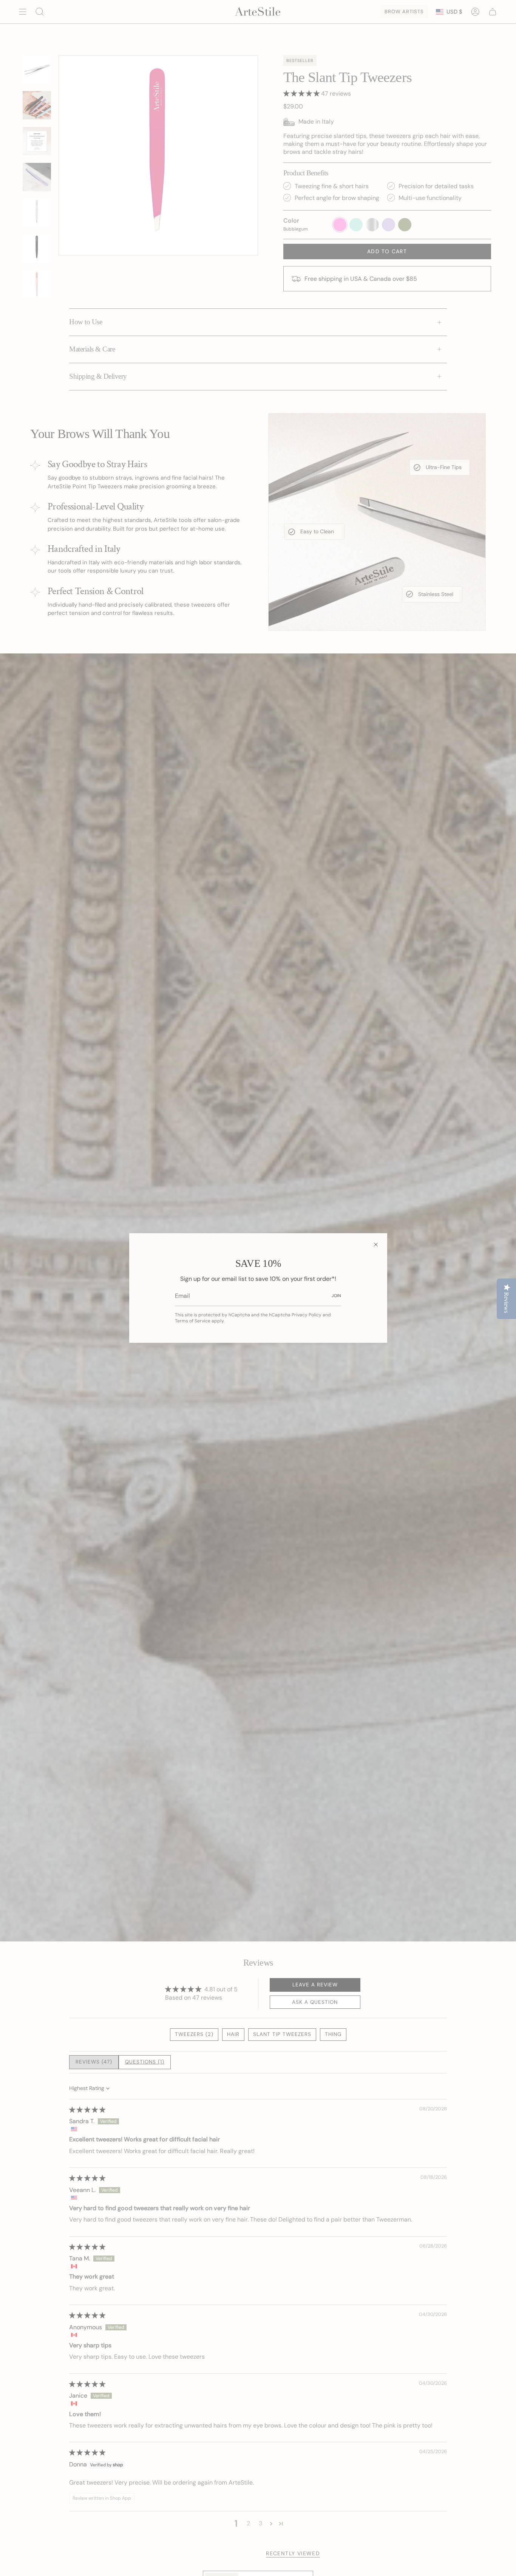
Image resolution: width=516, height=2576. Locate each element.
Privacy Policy (307, 1315)
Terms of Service (193, 1321)
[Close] (376, 1245)
